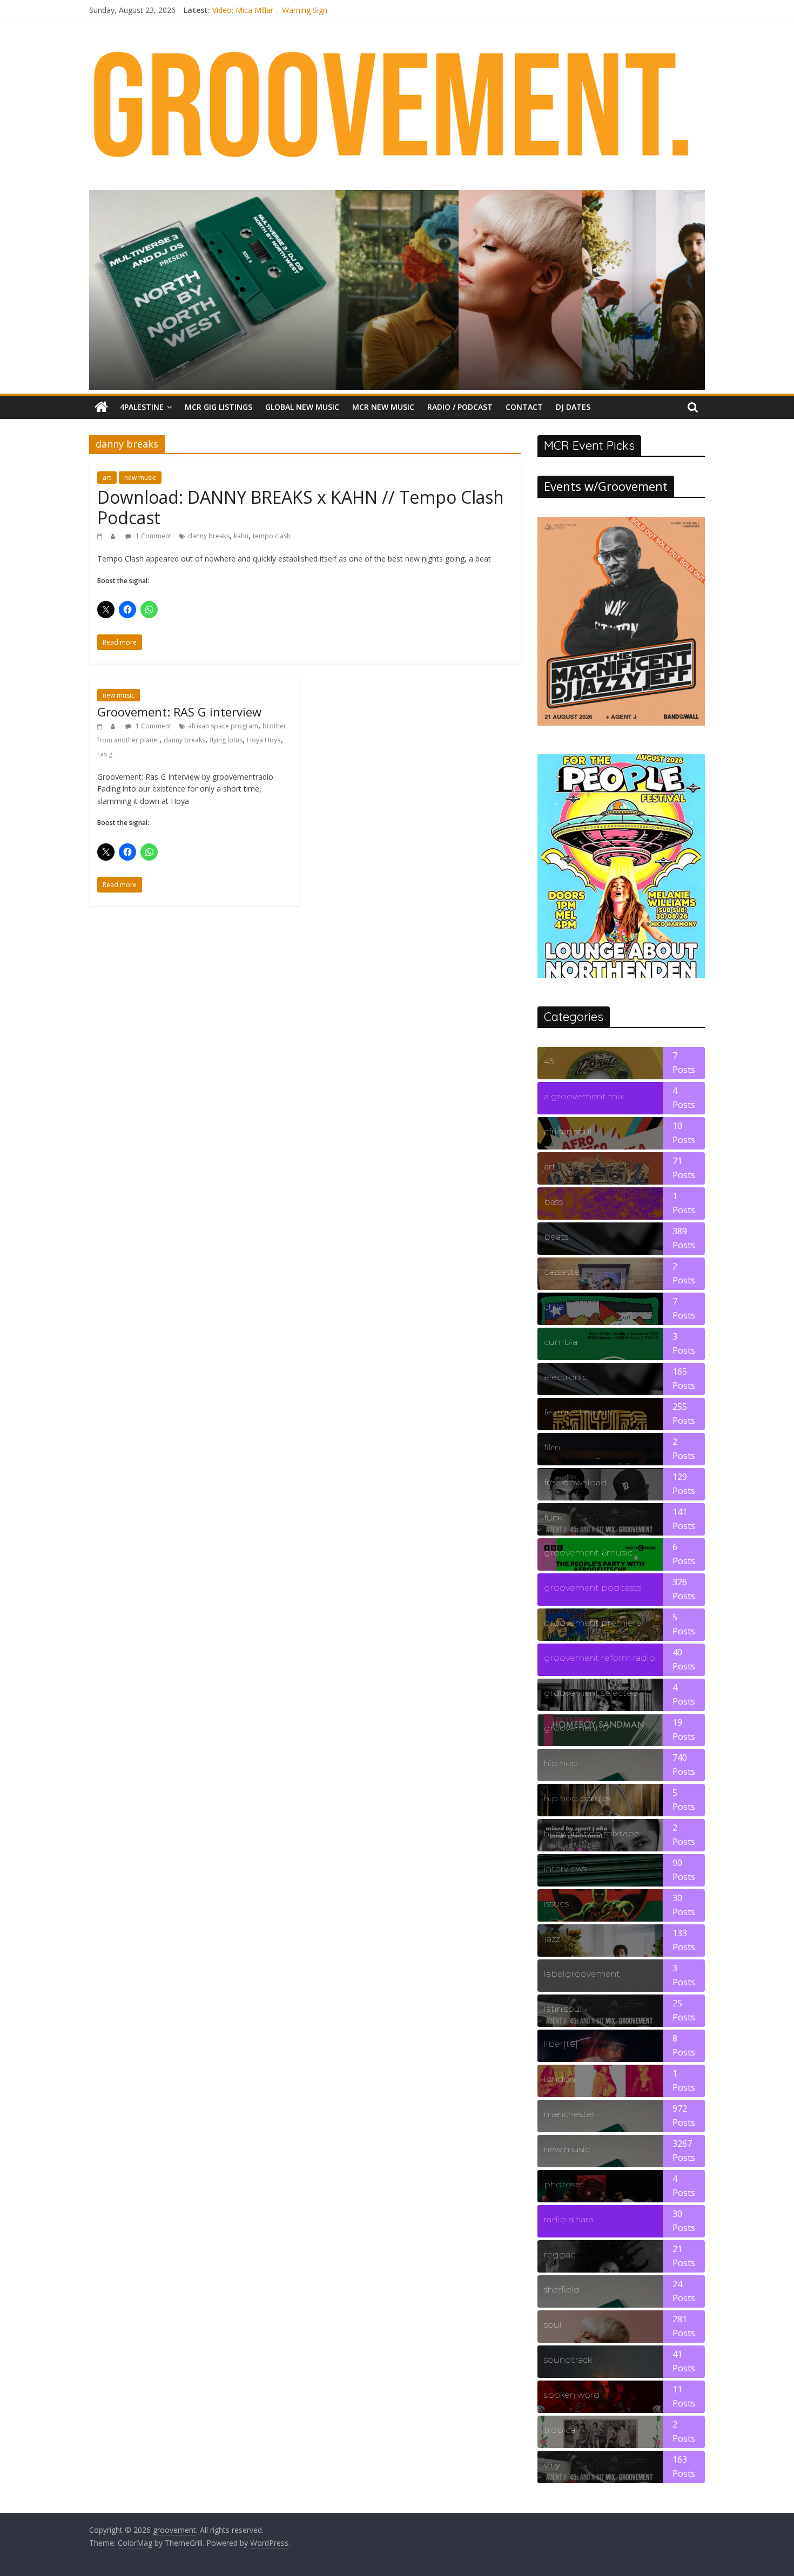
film (552, 1447)
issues (556, 1904)
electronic (566, 1377)
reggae (560, 2254)
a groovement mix (584, 1096)
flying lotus (226, 740)
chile (554, 1307)
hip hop (561, 1763)
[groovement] (101, 407)
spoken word (572, 2395)
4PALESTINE (142, 407)
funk (553, 1517)
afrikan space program (223, 726)
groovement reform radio (600, 1658)
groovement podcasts (593, 1588)
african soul (568, 1131)
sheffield (562, 2290)
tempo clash (272, 536)
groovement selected (591, 1693)
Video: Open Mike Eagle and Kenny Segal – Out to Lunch (311, 8)
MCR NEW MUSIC (383, 407)
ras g (105, 754)
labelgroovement (582, 1974)
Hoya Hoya (264, 740)
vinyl (553, 2465)
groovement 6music (588, 1553)
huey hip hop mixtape (592, 1833)
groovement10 (576, 1728)
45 (549, 1061)
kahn (241, 536)
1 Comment (153, 536)
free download (576, 1482)
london (560, 2079)
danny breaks (209, 536)
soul (553, 2325)
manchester (570, 2114)
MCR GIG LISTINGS (218, 407)
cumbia (561, 1342)
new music (140, 478)
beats (556, 1237)
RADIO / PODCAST (460, 407)
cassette (562, 1272)
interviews (565, 1868)
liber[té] (561, 2044)
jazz (552, 1939)
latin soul (563, 2009)
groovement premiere (593, 1623)
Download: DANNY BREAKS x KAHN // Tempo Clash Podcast (301, 507)
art (107, 478)
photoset (564, 2184)
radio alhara (568, 2219)
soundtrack (568, 2360)
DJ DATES (573, 407)
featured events (578, 1412)
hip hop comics (577, 1798)
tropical (561, 2430)
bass (553, 1202)
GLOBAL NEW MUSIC (302, 407)
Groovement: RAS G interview (179, 712)
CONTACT (524, 407)
